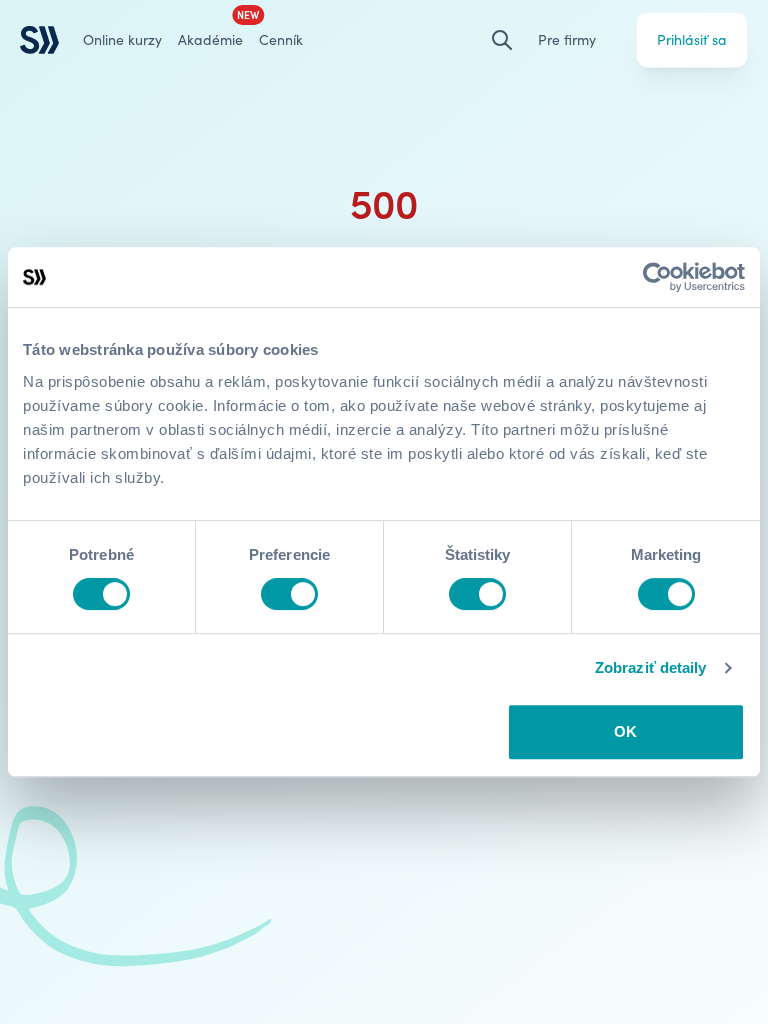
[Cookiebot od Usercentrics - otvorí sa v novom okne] (657, 277)
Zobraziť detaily (651, 667)
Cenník (281, 39)
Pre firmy (567, 39)
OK (625, 731)
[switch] (289, 594)
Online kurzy (122, 39)
